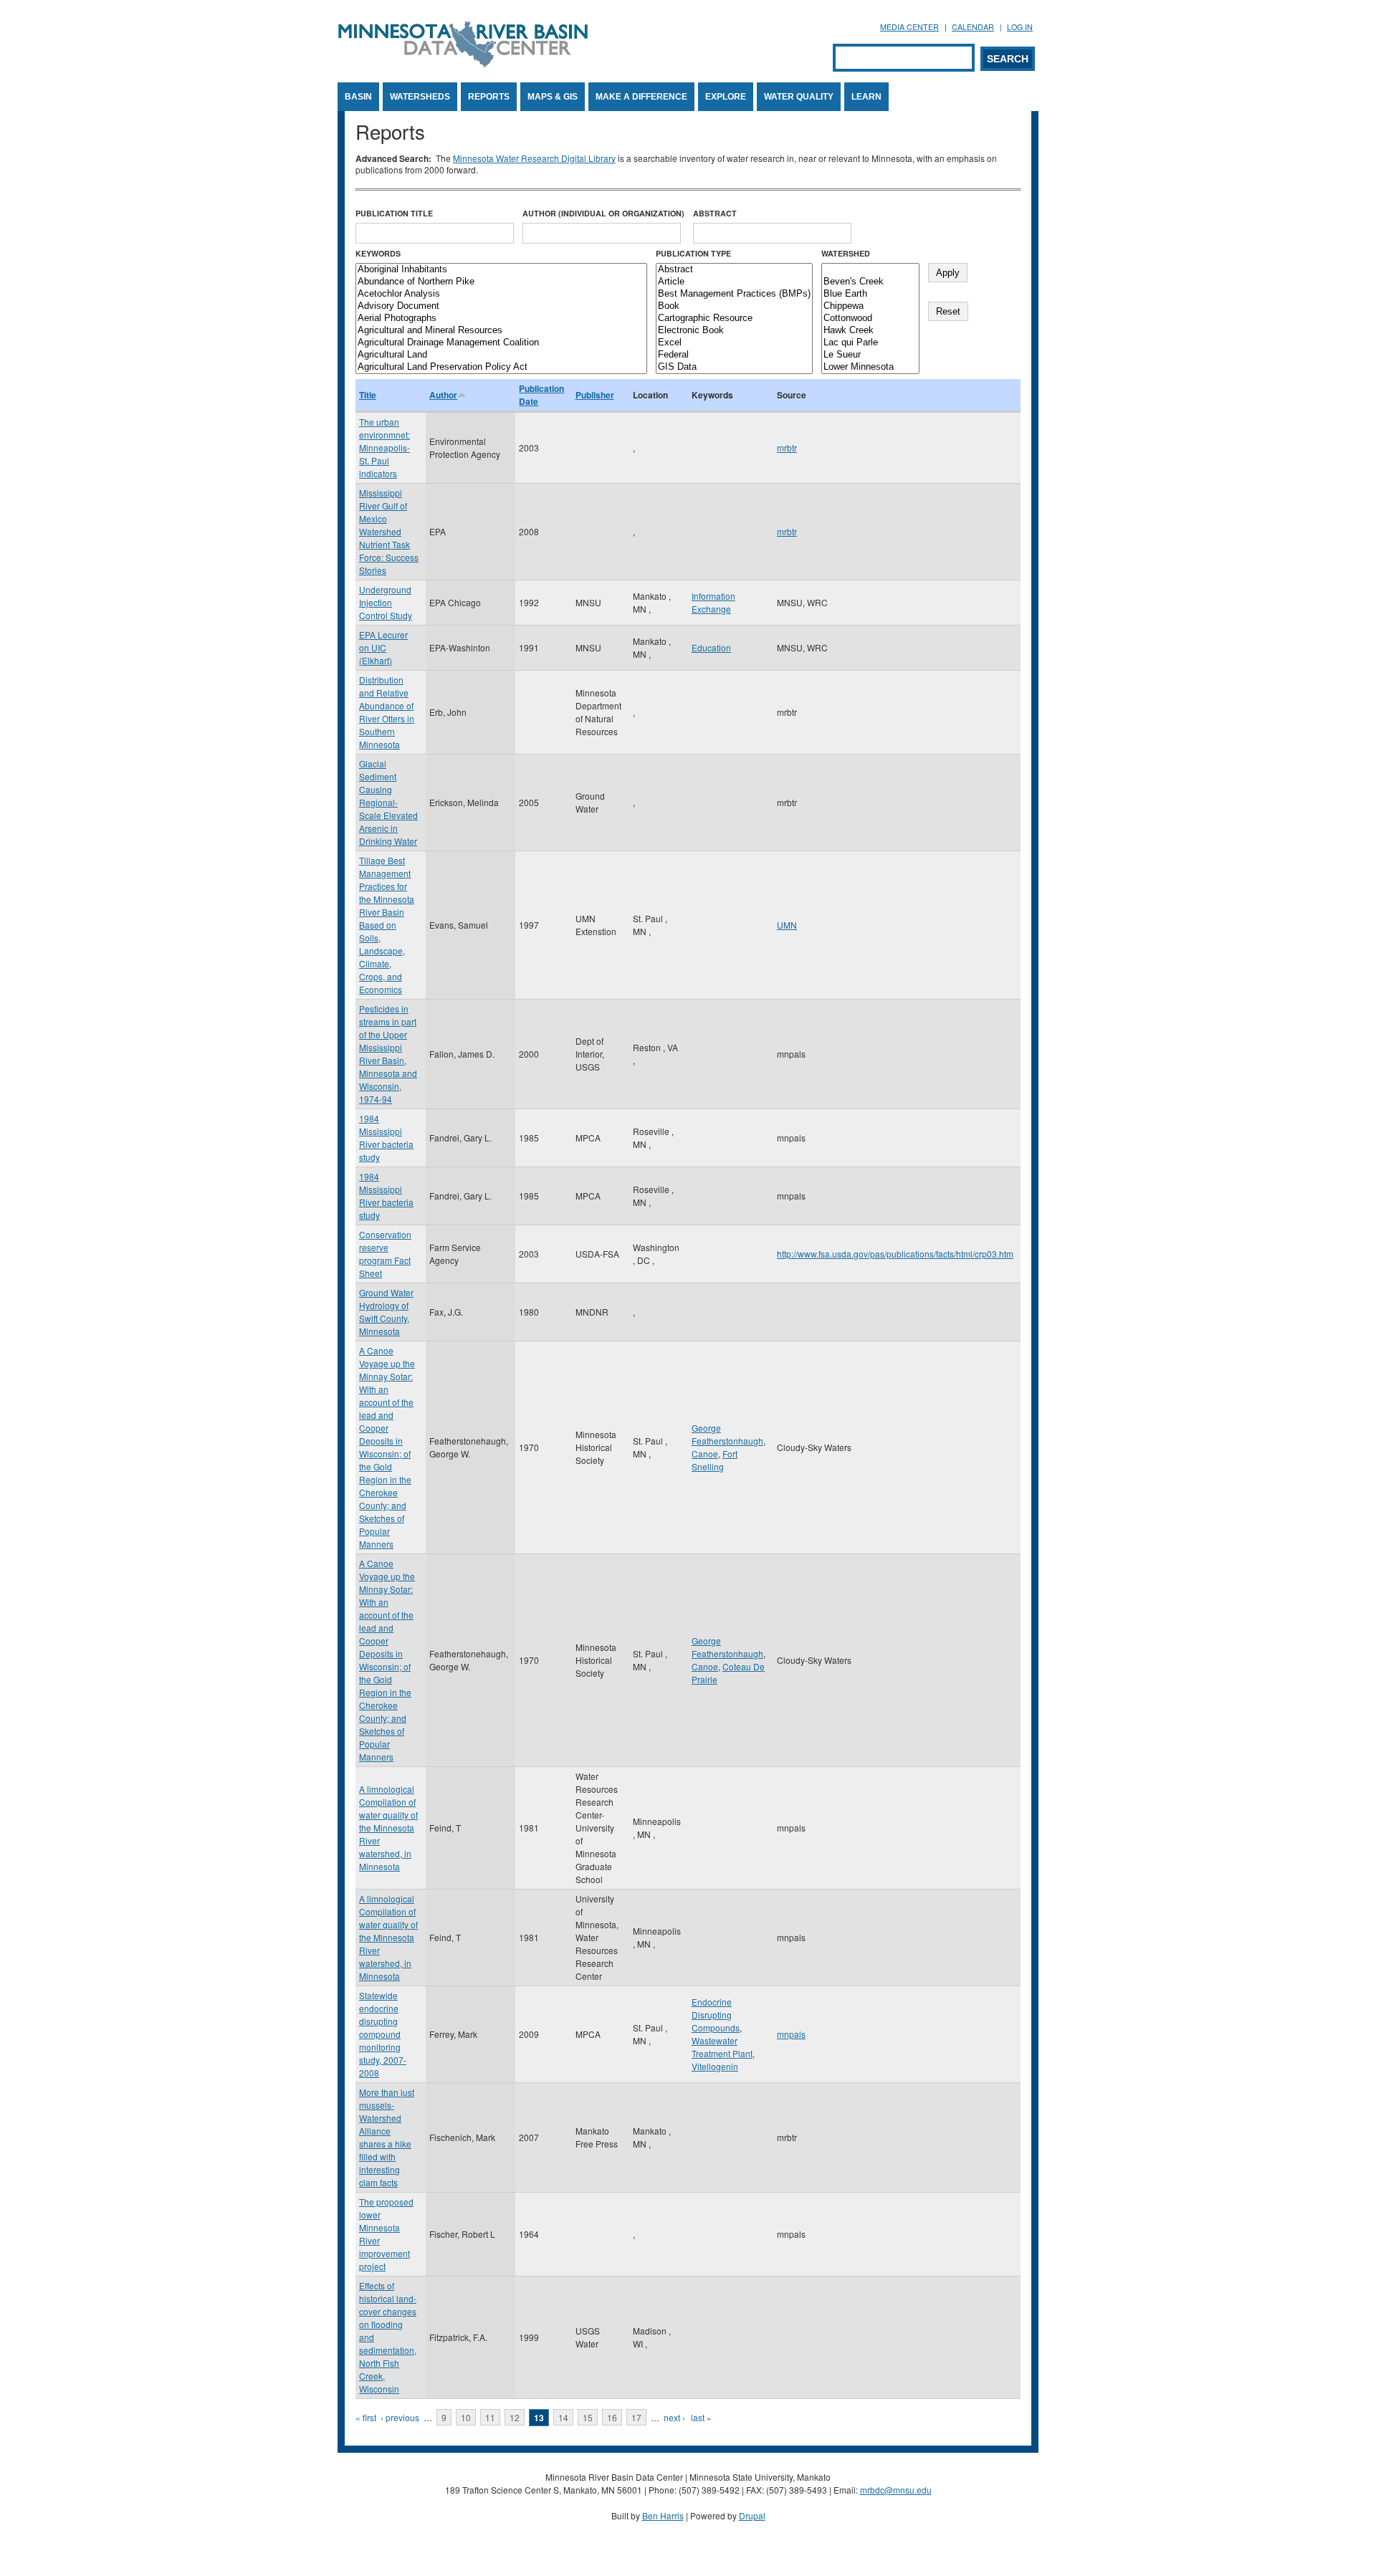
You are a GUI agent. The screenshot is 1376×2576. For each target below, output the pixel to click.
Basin (358, 97)
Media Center (909, 27)
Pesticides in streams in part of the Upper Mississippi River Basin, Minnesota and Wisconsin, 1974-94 (388, 1054)
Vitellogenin (715, 2066)
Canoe (705, 1454)
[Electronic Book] (734, 331)
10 (466, 2417)
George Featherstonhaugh (727, 1434)
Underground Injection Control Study (386, 602)
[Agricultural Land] (501, 355)
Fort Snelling (715, 1460)
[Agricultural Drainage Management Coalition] (501, 343)
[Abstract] (734, 270)
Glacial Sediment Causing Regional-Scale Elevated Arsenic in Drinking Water (388, 802)
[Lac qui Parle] (870, 343)
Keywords (378, 253)
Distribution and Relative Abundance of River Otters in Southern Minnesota (387, 712)
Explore (726, 97)
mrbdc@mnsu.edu (896, 2490)
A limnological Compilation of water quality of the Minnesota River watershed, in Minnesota (388, 1828)
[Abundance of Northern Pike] (501, 282)
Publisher (595, 395)
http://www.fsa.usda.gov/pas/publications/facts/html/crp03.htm (895, 1254)
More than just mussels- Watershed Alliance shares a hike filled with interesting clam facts (387, 2137)
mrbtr (787, 447)
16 (612, 2417)
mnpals (791, 2034)
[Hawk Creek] (870, 331)
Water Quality (799, 97)
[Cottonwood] (870, 319)
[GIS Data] (734, 367)
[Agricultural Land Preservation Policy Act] (501, 367)
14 (563, 2417)
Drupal (752, 2515)
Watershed (846, 253)
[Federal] (734, 355)
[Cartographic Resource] (734, 319)
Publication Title (394, 213)
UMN (787, 925)
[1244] (870, 270)
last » (701, 2417)
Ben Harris (663, 2515)
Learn (866, 97)
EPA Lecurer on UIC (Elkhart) (383, 647)
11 (490, 2417)
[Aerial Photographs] (501, 319)
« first (366, 2417)
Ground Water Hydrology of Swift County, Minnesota (386, 1312)
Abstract (715, 213)
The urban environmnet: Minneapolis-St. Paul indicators (384, 447)
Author (443, 395)
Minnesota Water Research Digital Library (534, 158)
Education (711, 647)
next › (674, 2417)
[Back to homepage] (463, 63)
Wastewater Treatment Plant (722, 2047)
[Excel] (734, 343)
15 (588, 2417)
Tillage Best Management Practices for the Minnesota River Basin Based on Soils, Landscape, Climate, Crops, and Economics (387, 925)
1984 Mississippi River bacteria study (386, 1138)
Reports (489, 97)
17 (636, 2417)
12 (515, 2417)
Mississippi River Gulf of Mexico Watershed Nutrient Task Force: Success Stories (389, 531)
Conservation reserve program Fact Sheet (385, 1254)
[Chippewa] (870, 306)
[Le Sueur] (870, 355)
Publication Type (693, 253)
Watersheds (420, 97)
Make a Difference (641, 97)
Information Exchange (713, 602)
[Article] (734, 282)
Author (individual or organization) (603, 213)
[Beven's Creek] (870, 282)
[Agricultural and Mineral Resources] (501, 331)
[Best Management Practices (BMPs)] (734, 294)
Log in (1020, 27)
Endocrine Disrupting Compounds (716, 2015)
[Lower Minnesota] (870, 367)
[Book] (734, 306)
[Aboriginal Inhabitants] (501, 270)
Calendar (973, 27)
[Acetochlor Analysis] (501, 294)
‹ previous (400, 2417)
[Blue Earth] (870, 294)
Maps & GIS (553, 97)
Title (368, 395)
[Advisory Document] (501, 306)
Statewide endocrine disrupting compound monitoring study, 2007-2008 (383, 2034)
